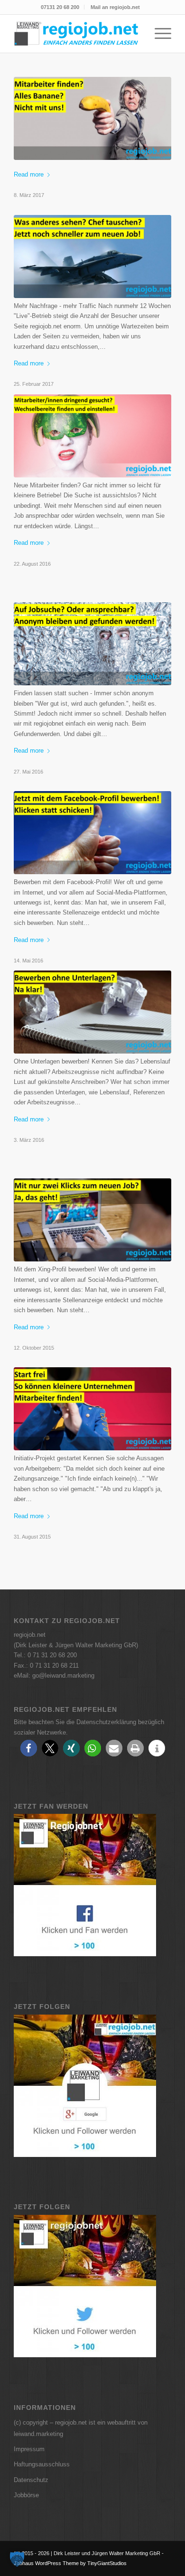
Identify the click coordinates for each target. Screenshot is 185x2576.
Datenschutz (31, 2480)
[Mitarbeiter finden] (92, 436)
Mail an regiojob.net (115, 7)
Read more (29, 174)
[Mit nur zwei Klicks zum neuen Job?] (92, 1220)
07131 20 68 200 (60, 7)
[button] (29, 1748)
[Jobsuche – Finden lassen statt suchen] (92, 644)
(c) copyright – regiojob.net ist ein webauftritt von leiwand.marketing (81, 2428)
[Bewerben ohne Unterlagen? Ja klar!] (92, 1012)
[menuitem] (60, 7)
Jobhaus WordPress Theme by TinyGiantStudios (70, 2563)
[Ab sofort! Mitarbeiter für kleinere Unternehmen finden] (92, 1409)
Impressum (29, 2449)
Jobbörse (26, 2495)
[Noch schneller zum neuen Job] (92, 257)
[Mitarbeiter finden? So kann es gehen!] (92, 118)
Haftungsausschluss (42, 2464)
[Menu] (158, 34)
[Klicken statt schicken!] (92, 833)
